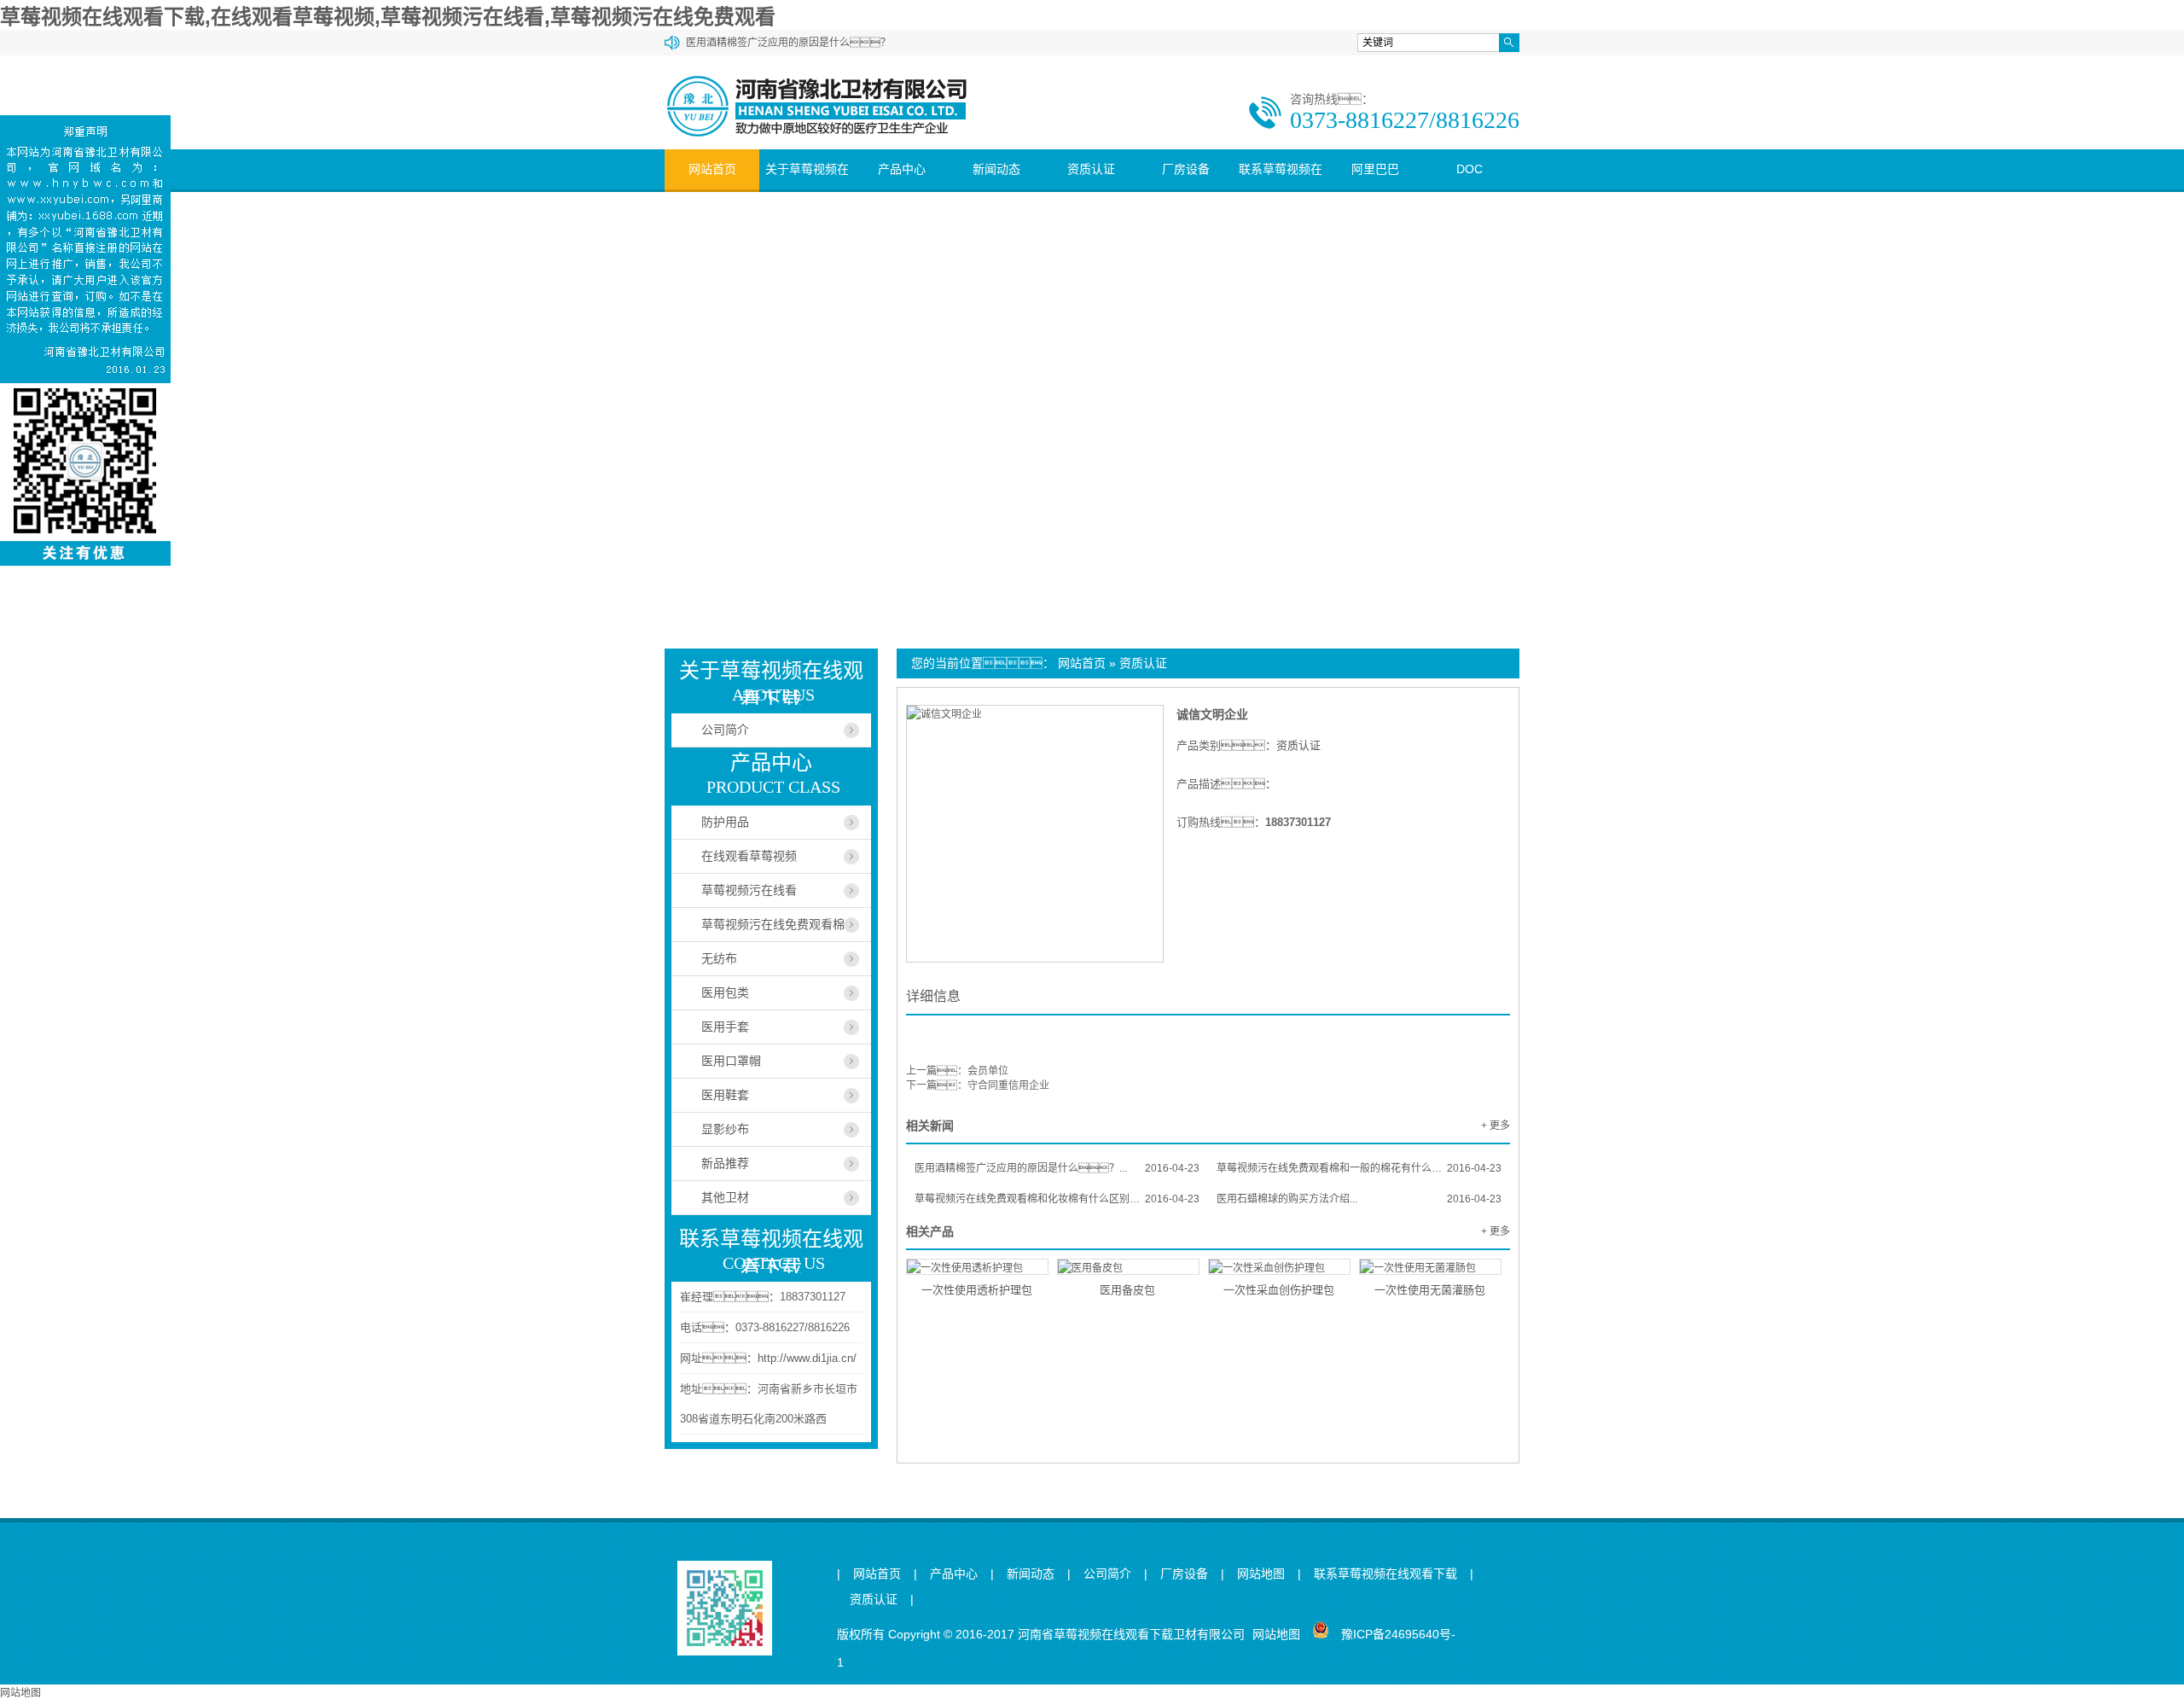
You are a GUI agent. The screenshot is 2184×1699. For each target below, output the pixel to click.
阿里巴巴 (1375, 169)
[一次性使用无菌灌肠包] (1430, 1267)
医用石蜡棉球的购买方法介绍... (1359, 1199)
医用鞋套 (725, 1095)
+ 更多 (1496, 1126)
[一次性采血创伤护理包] (1279, 1267)
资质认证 (1091, 169)
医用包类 (725, 992)
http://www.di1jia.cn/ (807, 1358)
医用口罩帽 (731, 1061)
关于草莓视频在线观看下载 (807, 189)
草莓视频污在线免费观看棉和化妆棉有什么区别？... (1057, 1199)
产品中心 (902, 169)
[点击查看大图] (944, 714)
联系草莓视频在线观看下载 (1281, 189)
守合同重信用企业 (1008, 1085)
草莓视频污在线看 (749, 890)
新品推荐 (725, 1163)
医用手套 (725, 1027)
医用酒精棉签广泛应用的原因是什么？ (788, 43)
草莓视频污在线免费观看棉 (773, 924)
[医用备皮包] (1128, 1267)
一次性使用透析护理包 (977, 1290)
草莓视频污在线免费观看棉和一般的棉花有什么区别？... (1359, 1168)
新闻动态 (996, 169)
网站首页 (712, 169)
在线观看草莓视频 (749, 856)
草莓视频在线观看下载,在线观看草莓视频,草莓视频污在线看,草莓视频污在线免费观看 (388, 17)
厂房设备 (1186, 169)
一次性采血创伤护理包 (1279, 1290)
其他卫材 (725, 1197)
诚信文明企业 (1212, 714)
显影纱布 (725, 1129)
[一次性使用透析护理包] (977, 1267)
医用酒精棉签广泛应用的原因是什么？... (1057, 1168)
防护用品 (725, 822)
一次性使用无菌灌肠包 (1430, 1290)
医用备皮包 (1127, 1290)
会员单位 (988, 1071)
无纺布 (719, 958)
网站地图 (1261, 1574)
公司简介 (725, 730)
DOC (1470, 169)
